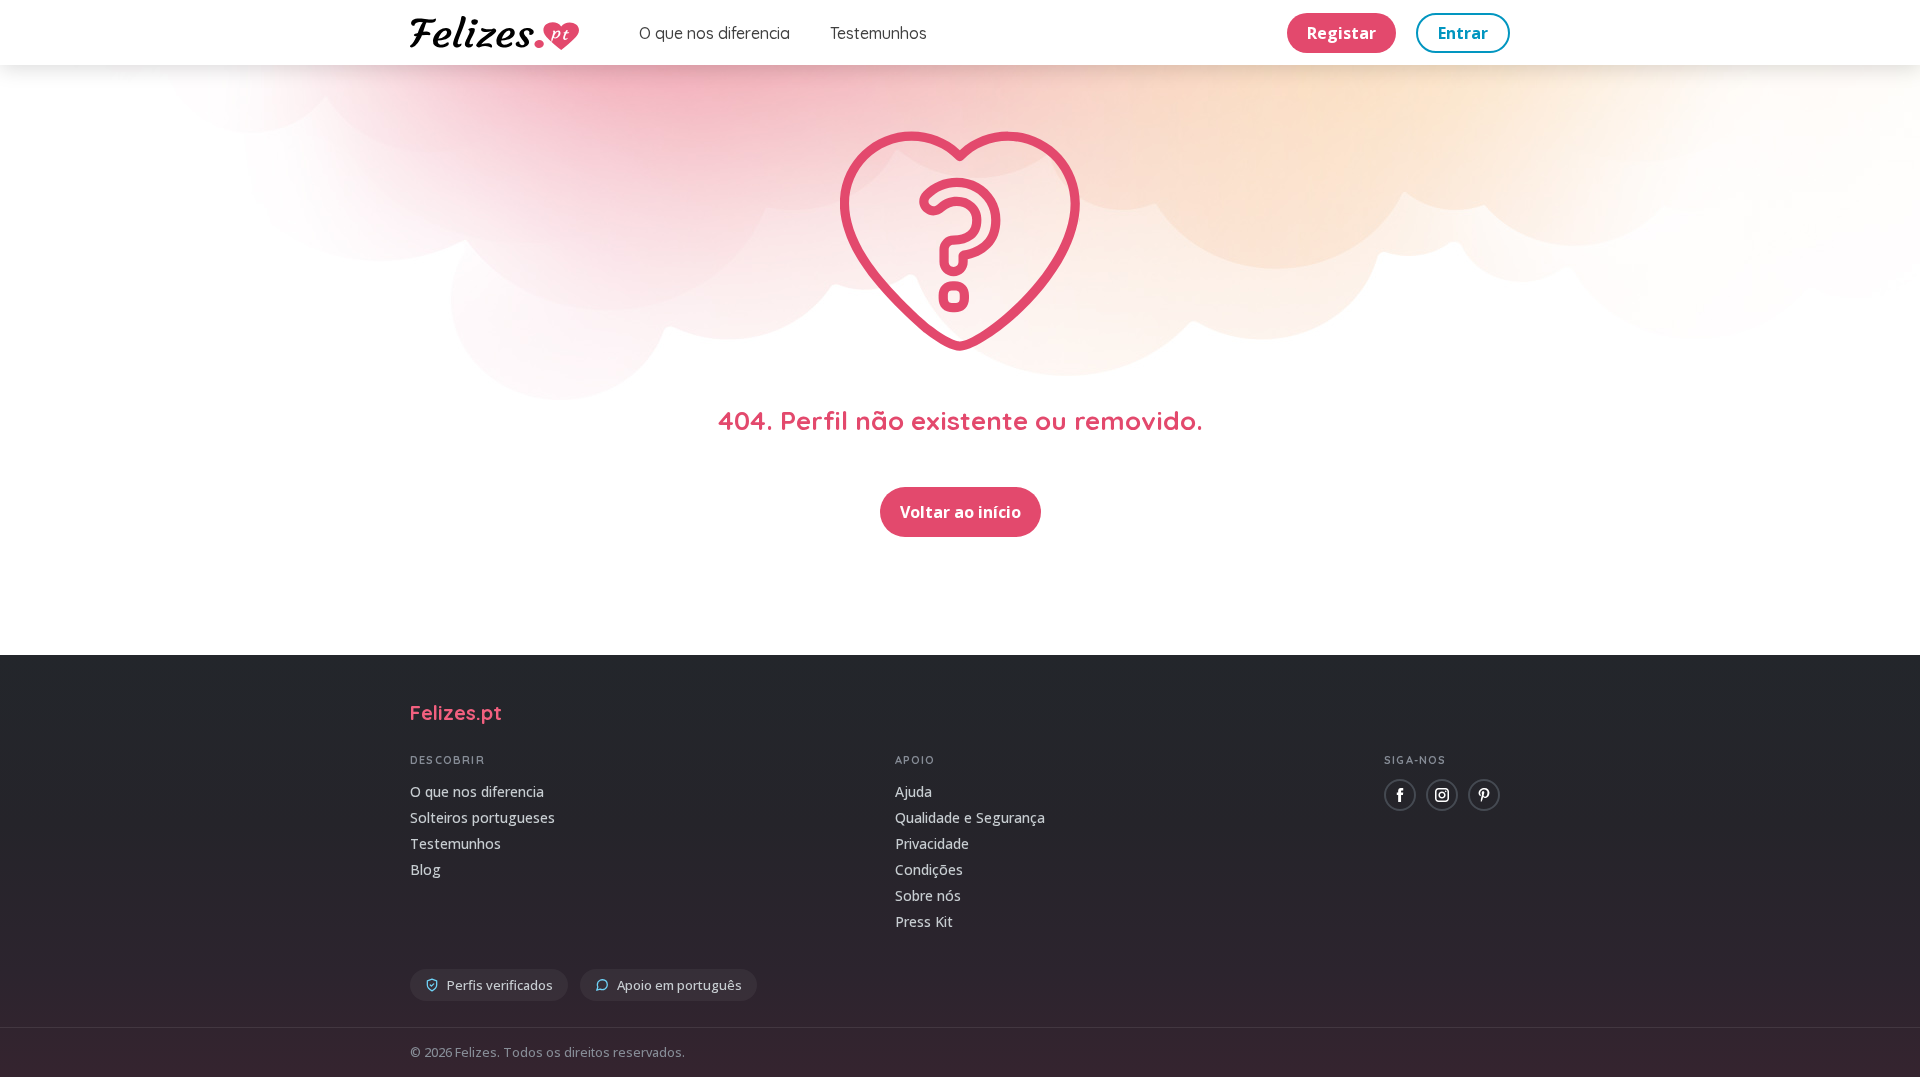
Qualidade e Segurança (970, 817)
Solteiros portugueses (482, 817)
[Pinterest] (1484, 795)
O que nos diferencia (714, 33)
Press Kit (924, 921)
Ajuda (913, 791)
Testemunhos (878, 33)
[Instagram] (1442, 795)
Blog (425, 869)
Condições (929, 869)
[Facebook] (1400, 795)
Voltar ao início (960, 512)
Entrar (1463, 33)
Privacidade (932, 843)
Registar (1341, 33)
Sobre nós (928, 895)
